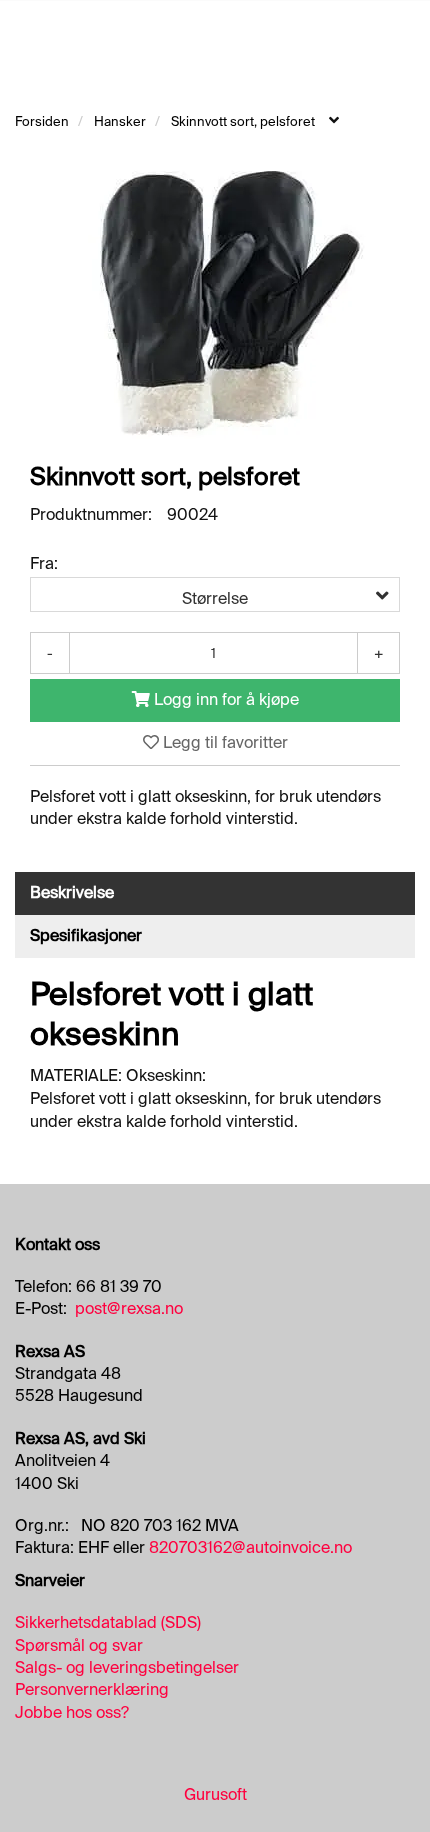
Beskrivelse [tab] (72, 892)
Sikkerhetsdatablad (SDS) (108, 1622)
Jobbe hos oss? (72, 1712)
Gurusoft (215, 1794)
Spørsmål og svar (79, 1645)
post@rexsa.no (129, 1308)
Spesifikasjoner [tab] (86, 935)
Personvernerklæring (92, 1689)
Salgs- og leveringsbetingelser (127, 1667)
